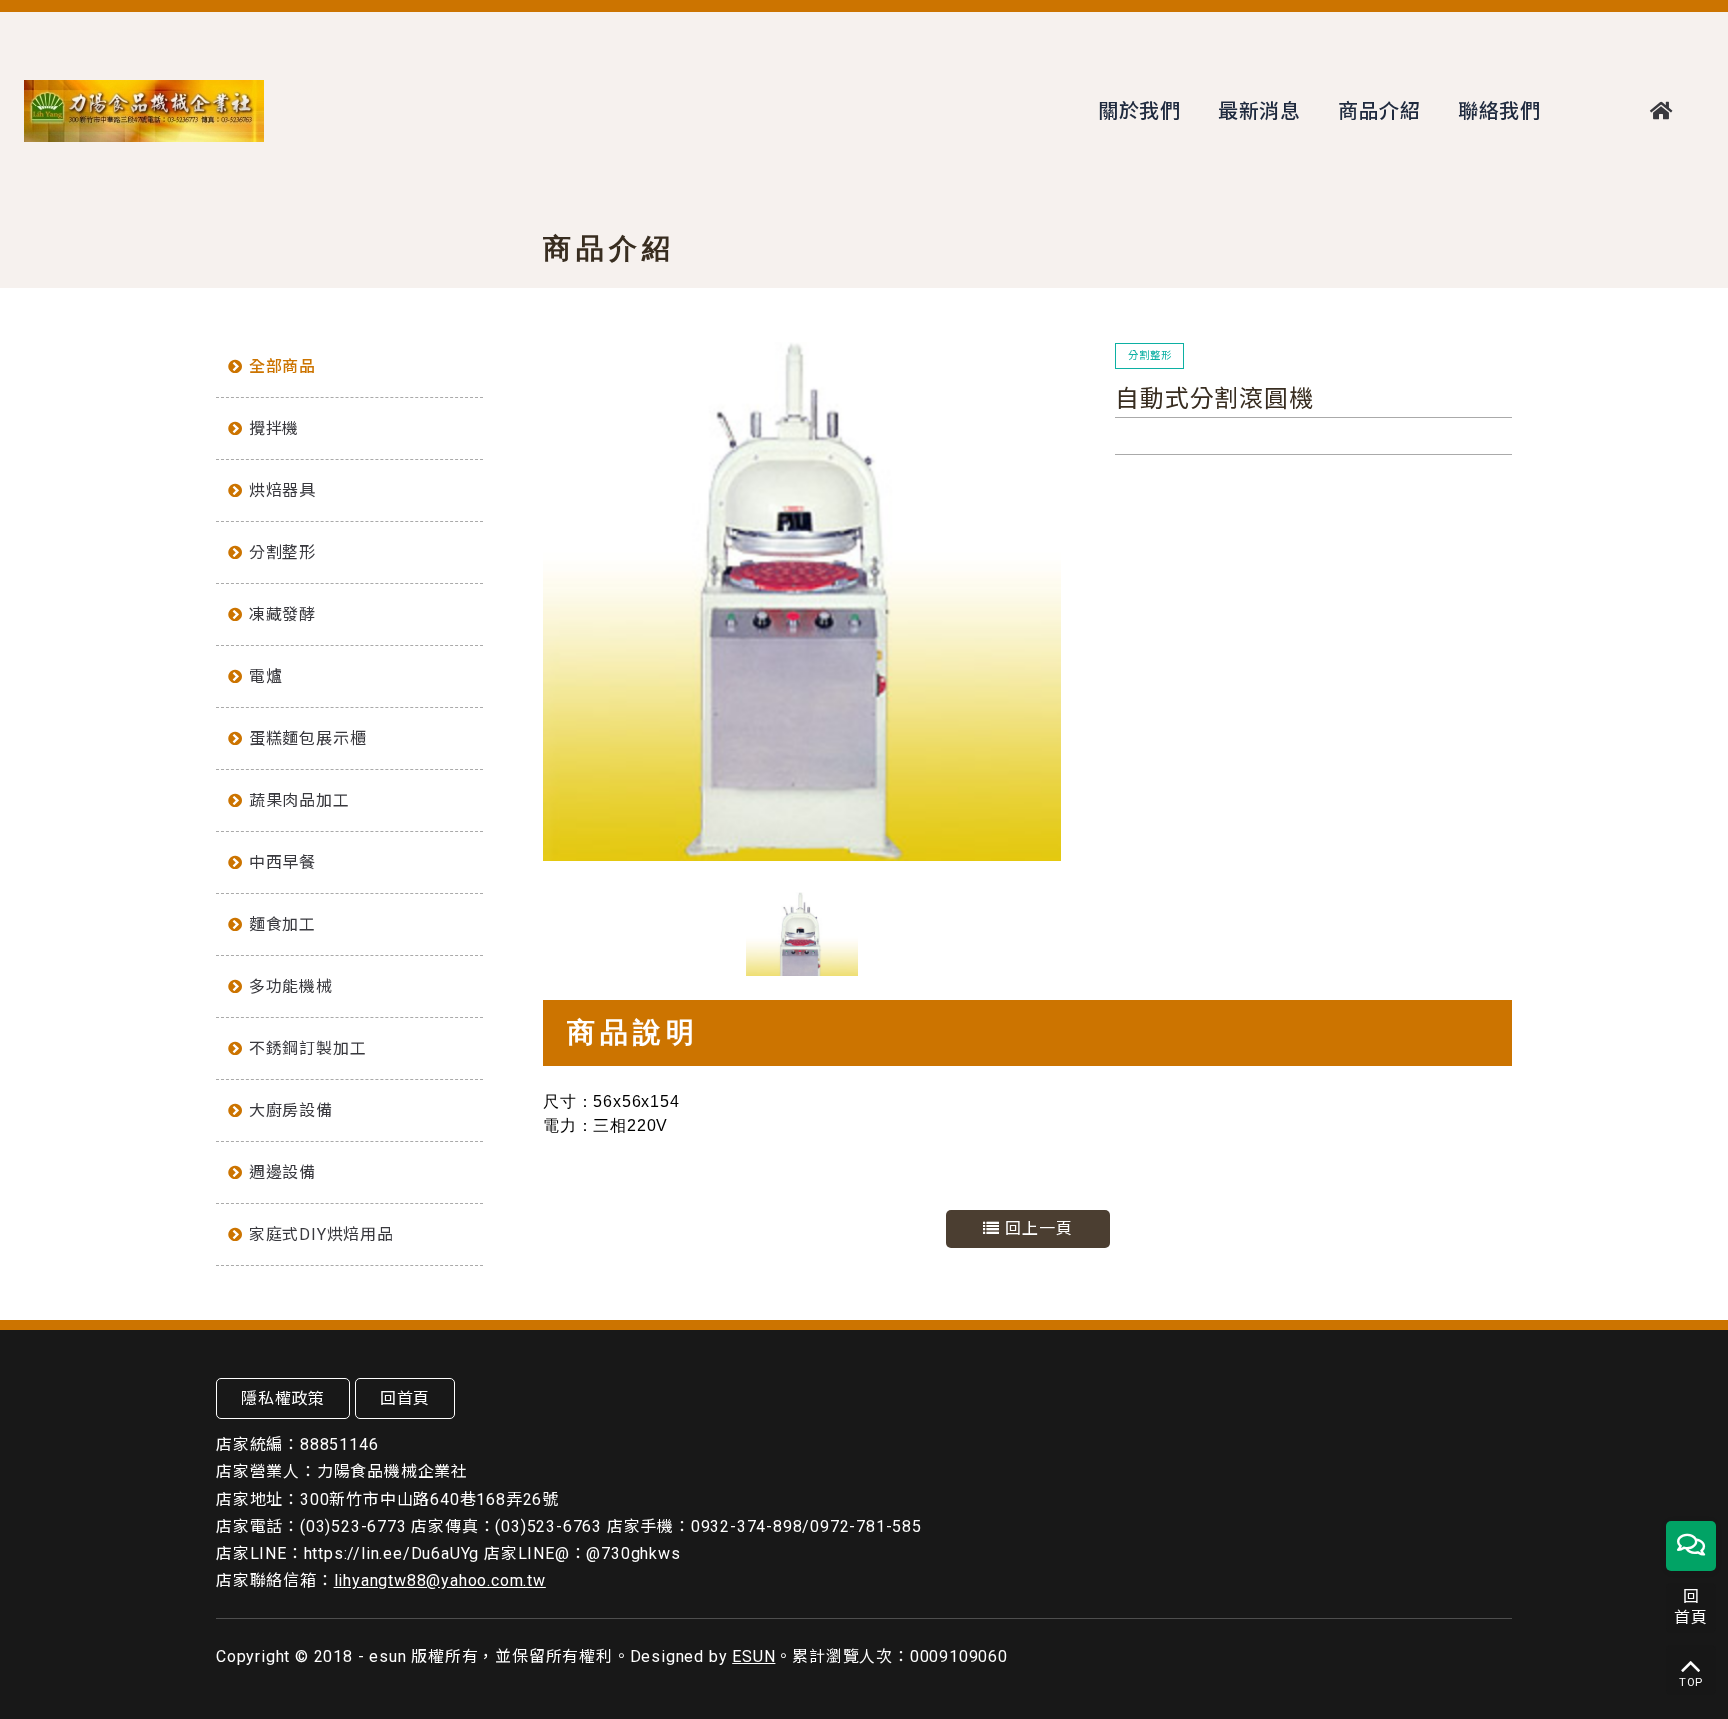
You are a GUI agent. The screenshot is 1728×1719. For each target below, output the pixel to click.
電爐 (266, 676)
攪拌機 (274, 428)
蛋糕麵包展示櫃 (308, 738)
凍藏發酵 (282, 614)
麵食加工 (282, 924)
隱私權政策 (283, 1398)
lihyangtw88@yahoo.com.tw (440, 1580)
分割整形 (282, 552)
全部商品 (282, 366)
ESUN (753, 1656)
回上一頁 (1036, 1228)
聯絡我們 (1499, 111)
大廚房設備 (291, 1110)
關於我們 (1139, 111)
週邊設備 (282, 1172)
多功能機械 (291, 986)
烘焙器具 (282, 490)
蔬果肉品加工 (299, 800)
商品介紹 (1379, 111)
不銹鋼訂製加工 (308, 1048)
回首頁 (405, 1398)
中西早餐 (282, 862)
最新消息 (1259, 111)
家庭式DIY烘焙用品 (321, 1234)
